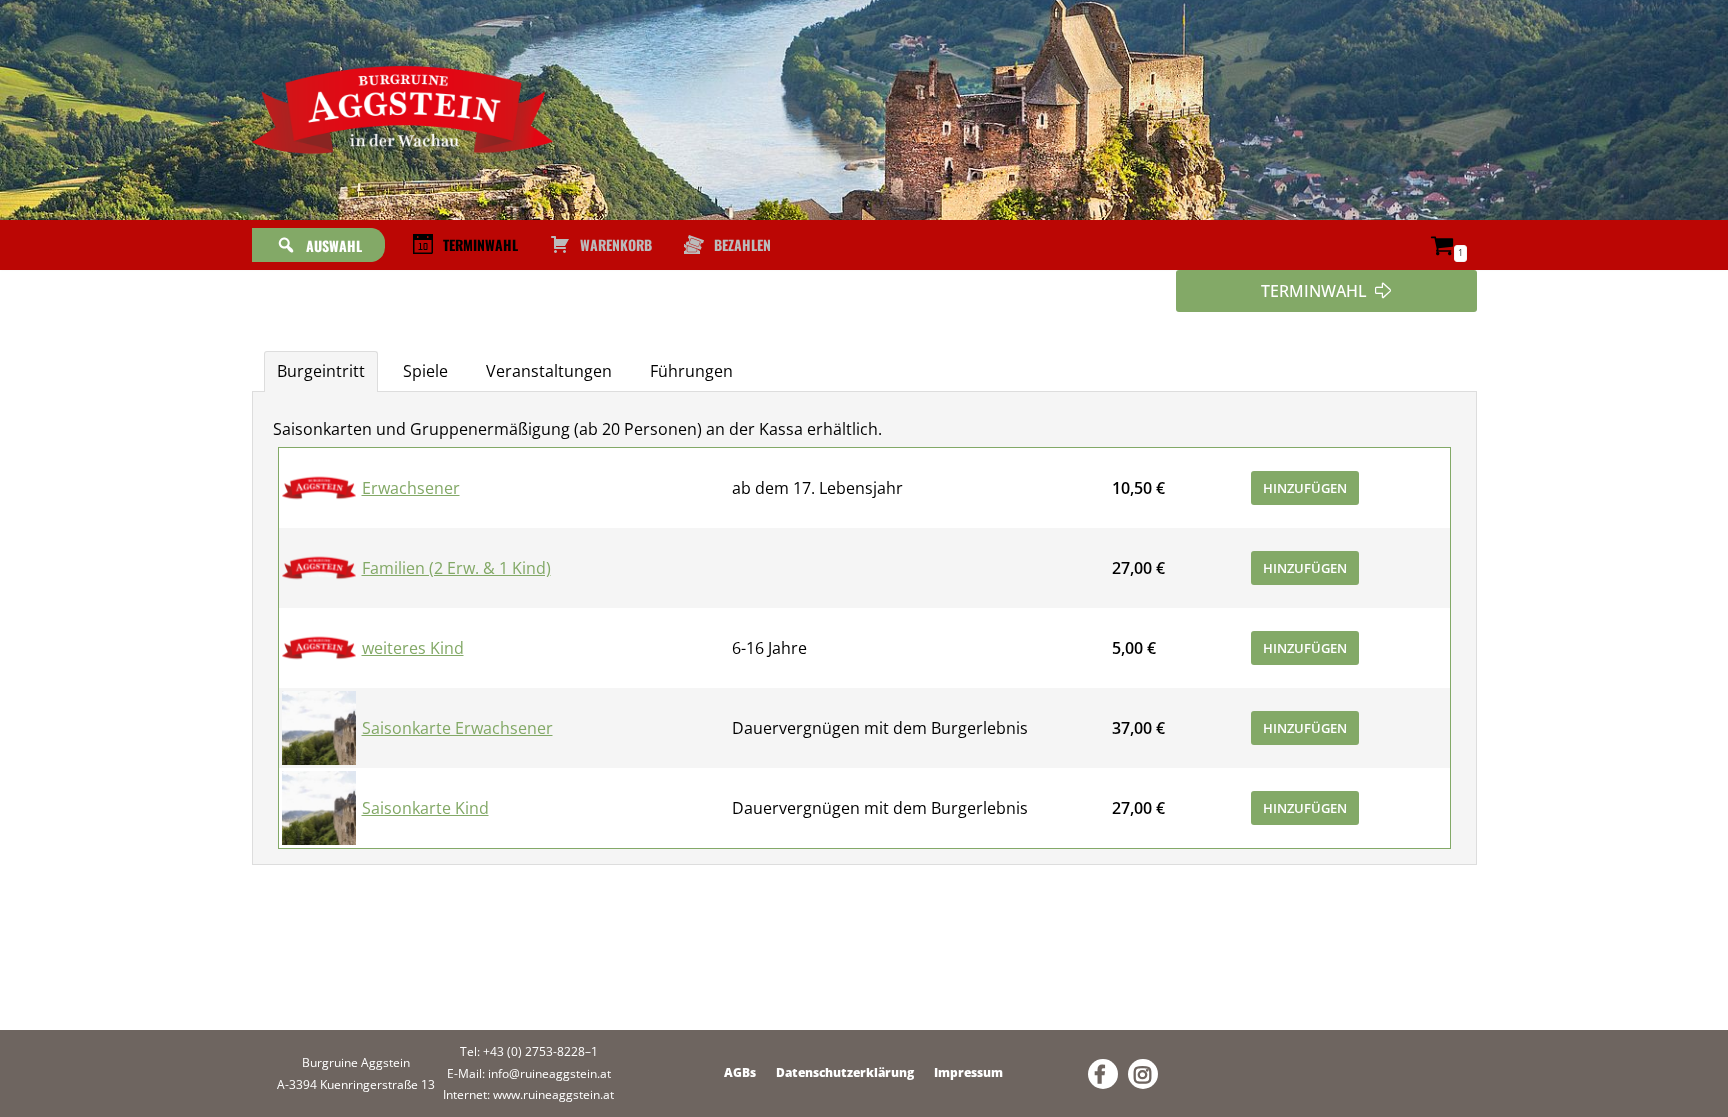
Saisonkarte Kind (425, 808)
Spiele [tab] (425, 371)
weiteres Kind (413, 648)
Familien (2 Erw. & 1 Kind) (456, 568)
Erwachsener (411, 488)
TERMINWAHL (1314, 291)
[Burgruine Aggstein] (402, 110)
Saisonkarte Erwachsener (457, 728)
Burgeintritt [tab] (321, 371)
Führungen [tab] (691, 371)
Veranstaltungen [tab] (549, 371)
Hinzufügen (1305, 488)
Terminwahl (480, 244)
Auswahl (334, 245)
